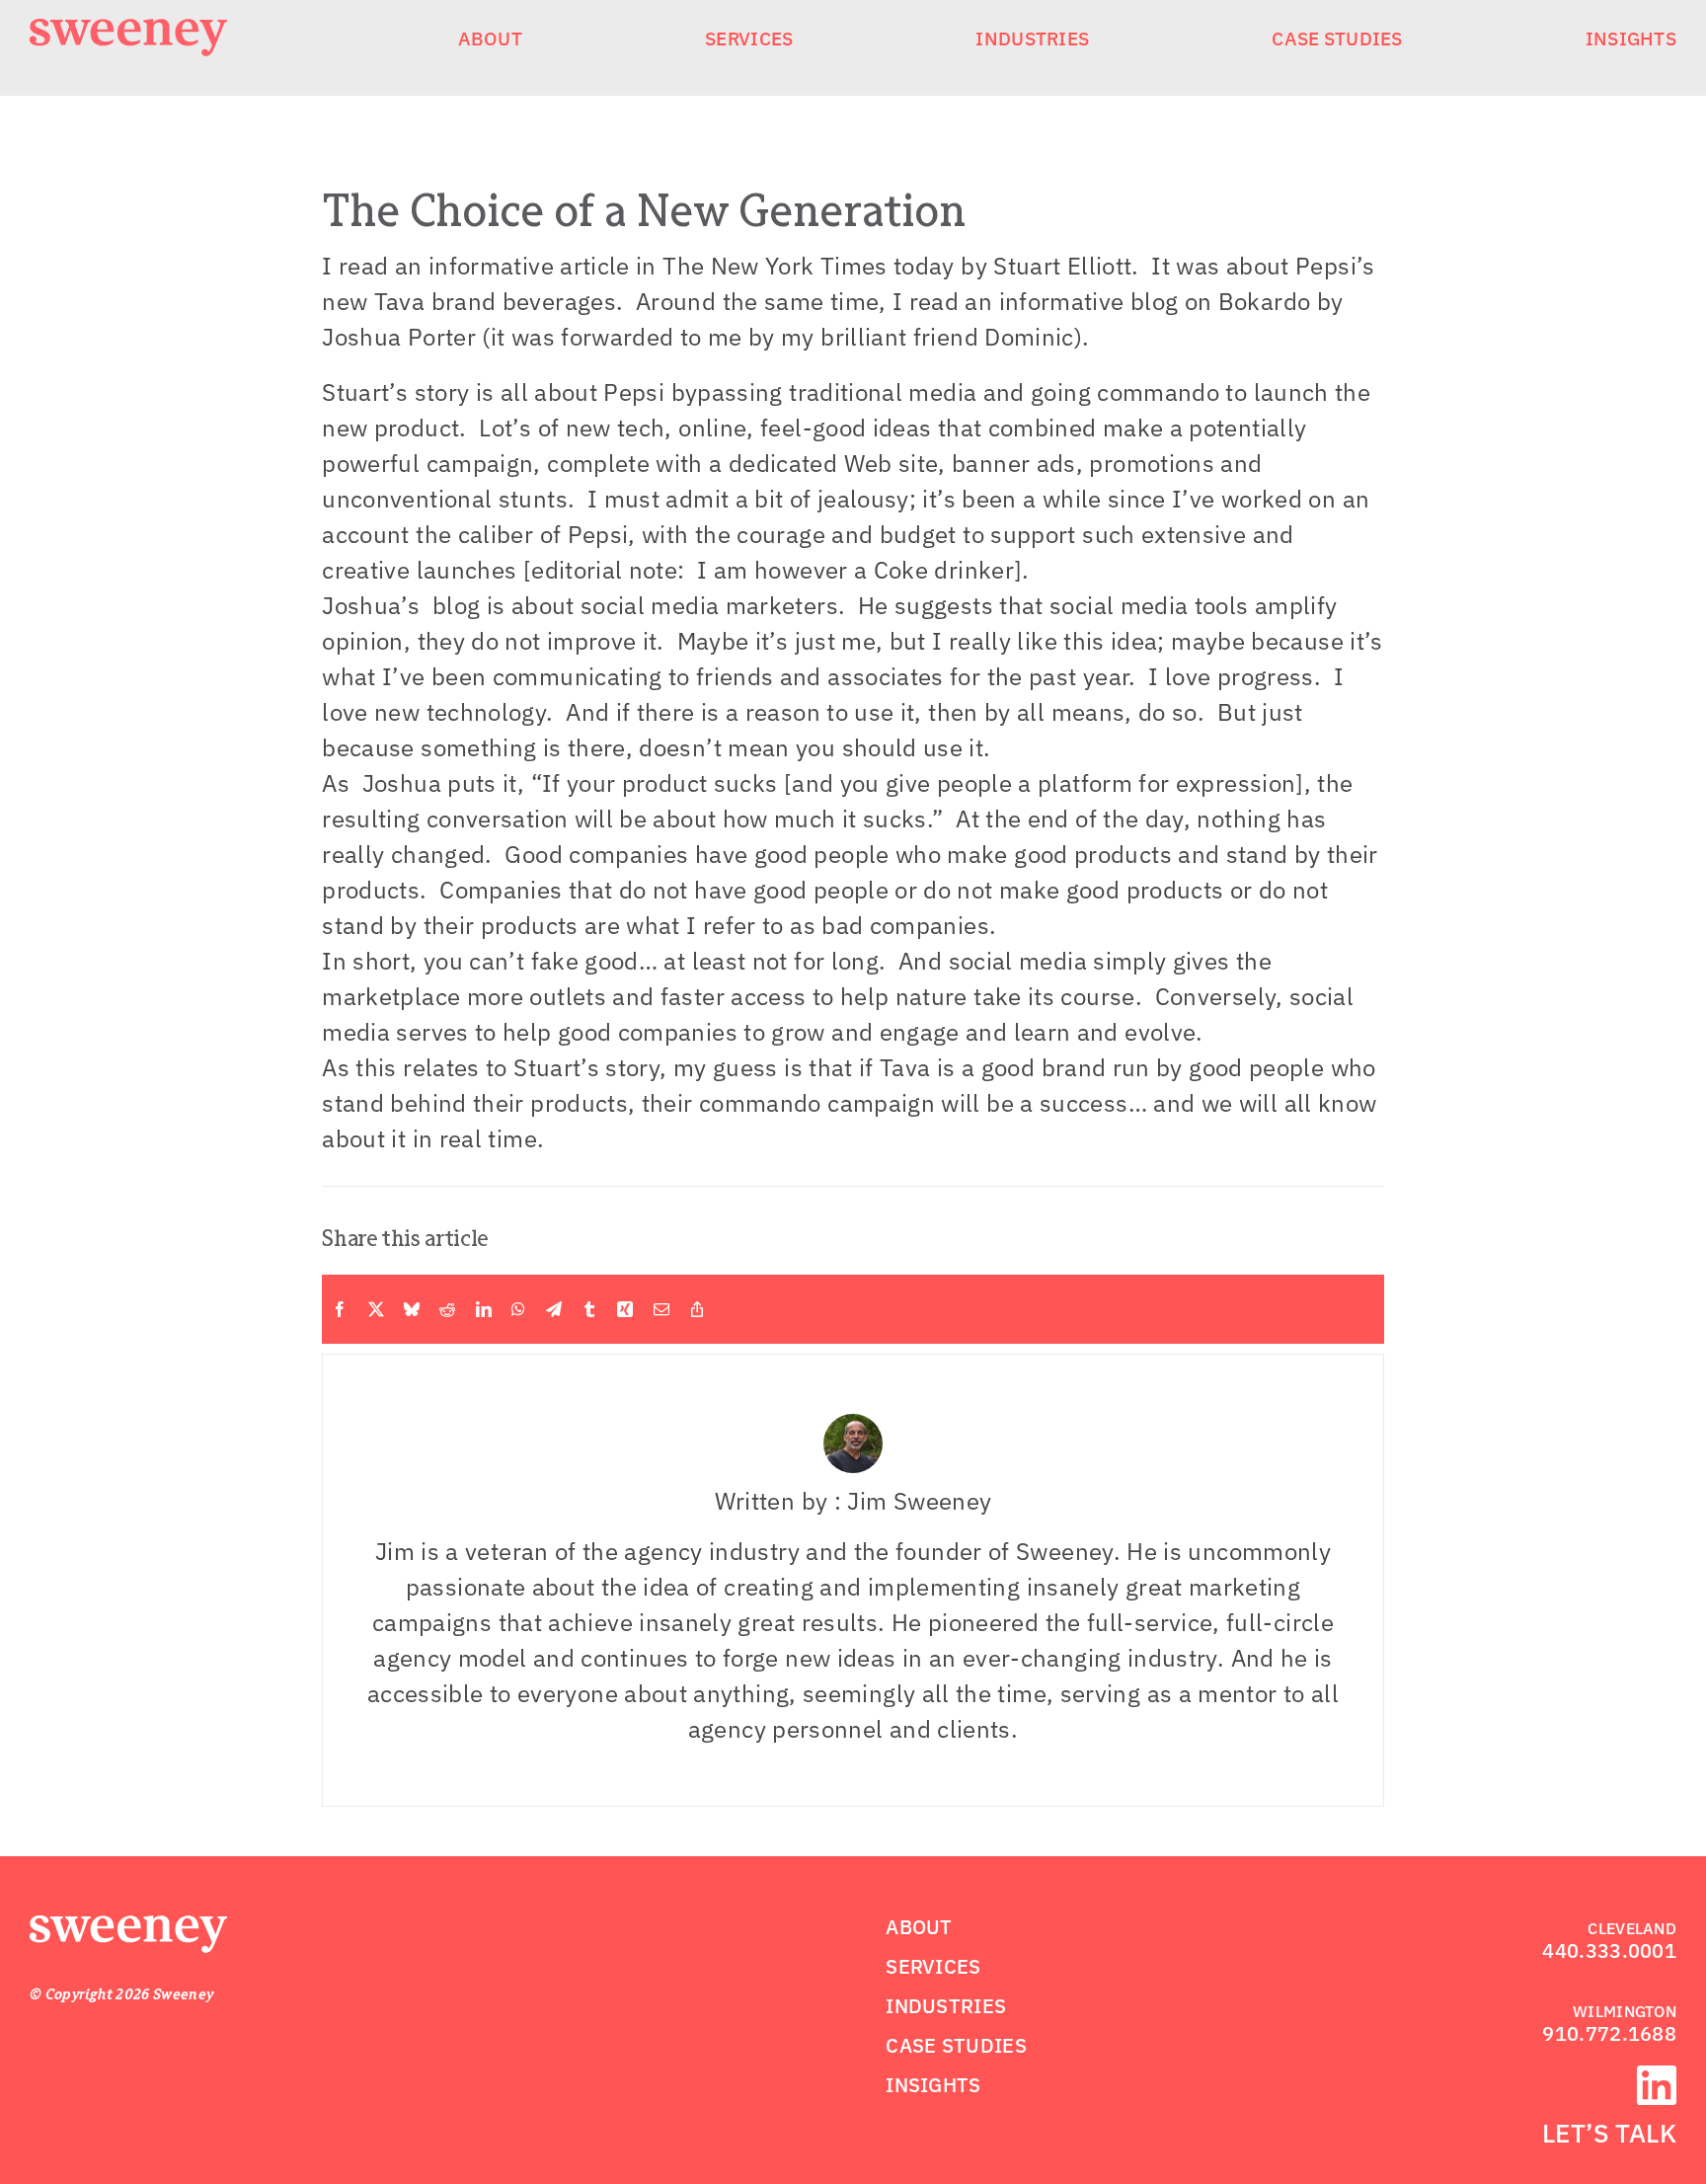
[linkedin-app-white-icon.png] (1657, 2077)
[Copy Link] (697, 1309)
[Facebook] (340, 1309)
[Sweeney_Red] (128, 1927)
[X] (376, 1309)
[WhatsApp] (518, 1309)
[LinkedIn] (484, 1309)
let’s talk (1609, 2133)
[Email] (661, 1309)
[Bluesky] (412, 1309)
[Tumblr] (589, 1309)
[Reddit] (447, 1309)
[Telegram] (554, 1309)
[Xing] (625, 1309)
